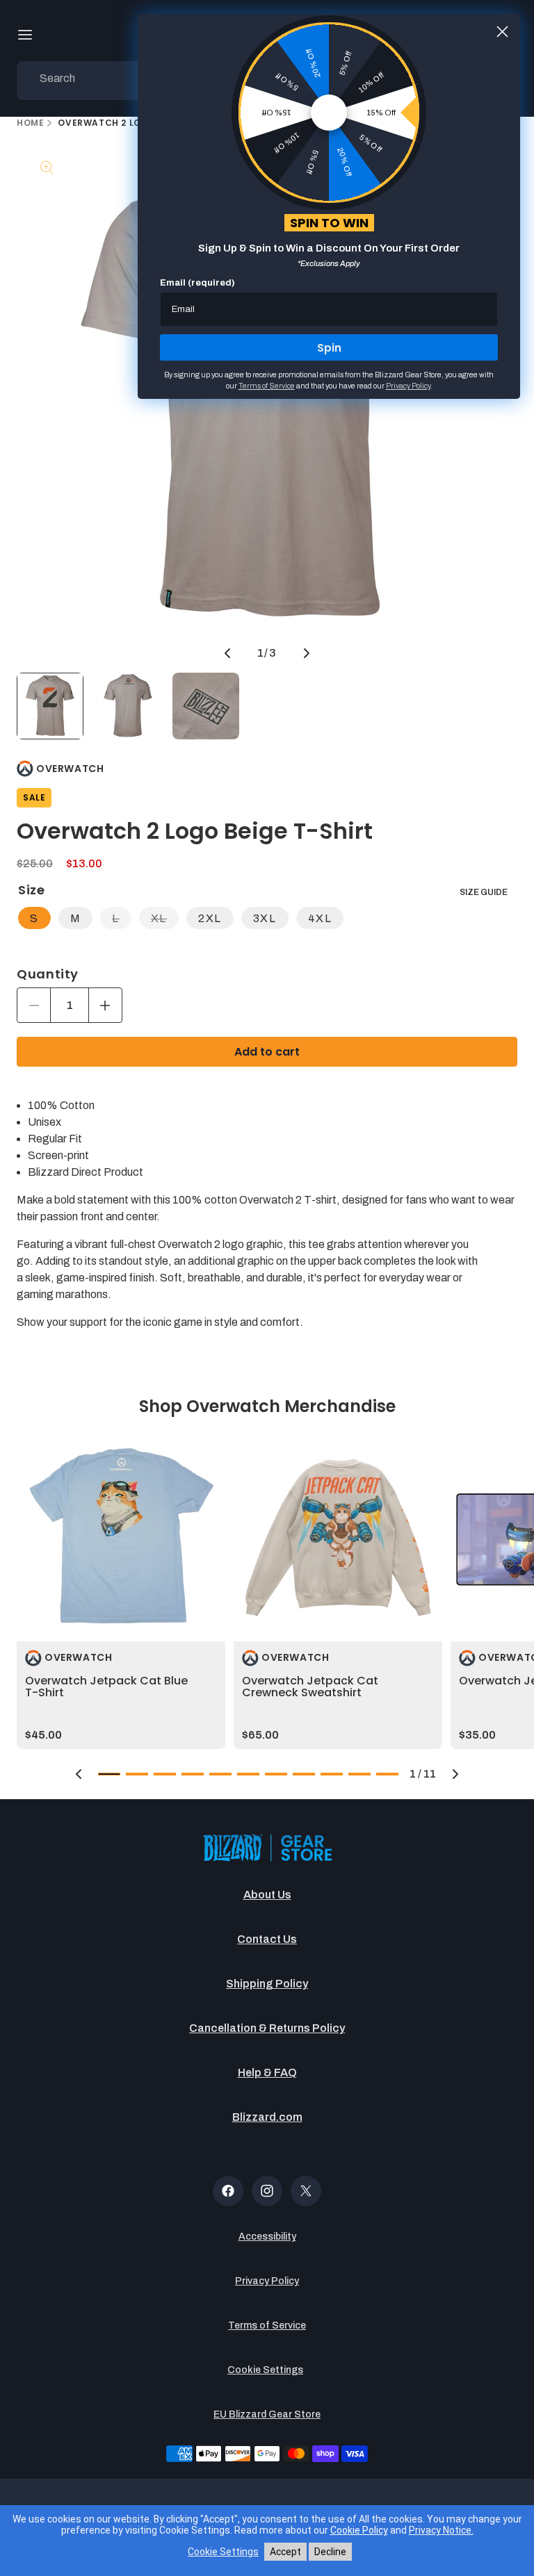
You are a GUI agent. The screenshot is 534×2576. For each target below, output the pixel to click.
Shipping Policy (267, 1984)
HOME (30, 123)
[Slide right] (307, 653)
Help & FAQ (267, 2073)
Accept (285, 2552)
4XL (320, 918)
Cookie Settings (265, 2370)
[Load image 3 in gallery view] (206, 706)
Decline (330, 2552)
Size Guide (484, 892)
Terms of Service (267, 2325)
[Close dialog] (502, 32)
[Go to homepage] (267, 1849)
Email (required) (197, 283)
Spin (329, 348)
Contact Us (267, 1939)
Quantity (48, 974)
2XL (210, 918)
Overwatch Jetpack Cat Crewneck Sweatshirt (310, 1687)
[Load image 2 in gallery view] (128, 706)
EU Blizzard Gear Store (267, 2414)
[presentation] (121, 1537)
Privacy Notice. (441, 2530)
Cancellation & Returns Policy (267, 2028)
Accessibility (267, 2237)
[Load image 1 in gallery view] (50, 706)
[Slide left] (227, 653)
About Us (267, 1895)
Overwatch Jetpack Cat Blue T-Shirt (106, 1687)
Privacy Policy (267, 2281)
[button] (25, 35)
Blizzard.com (267, 2117)
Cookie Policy (359, 2530)
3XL (265, 918)
